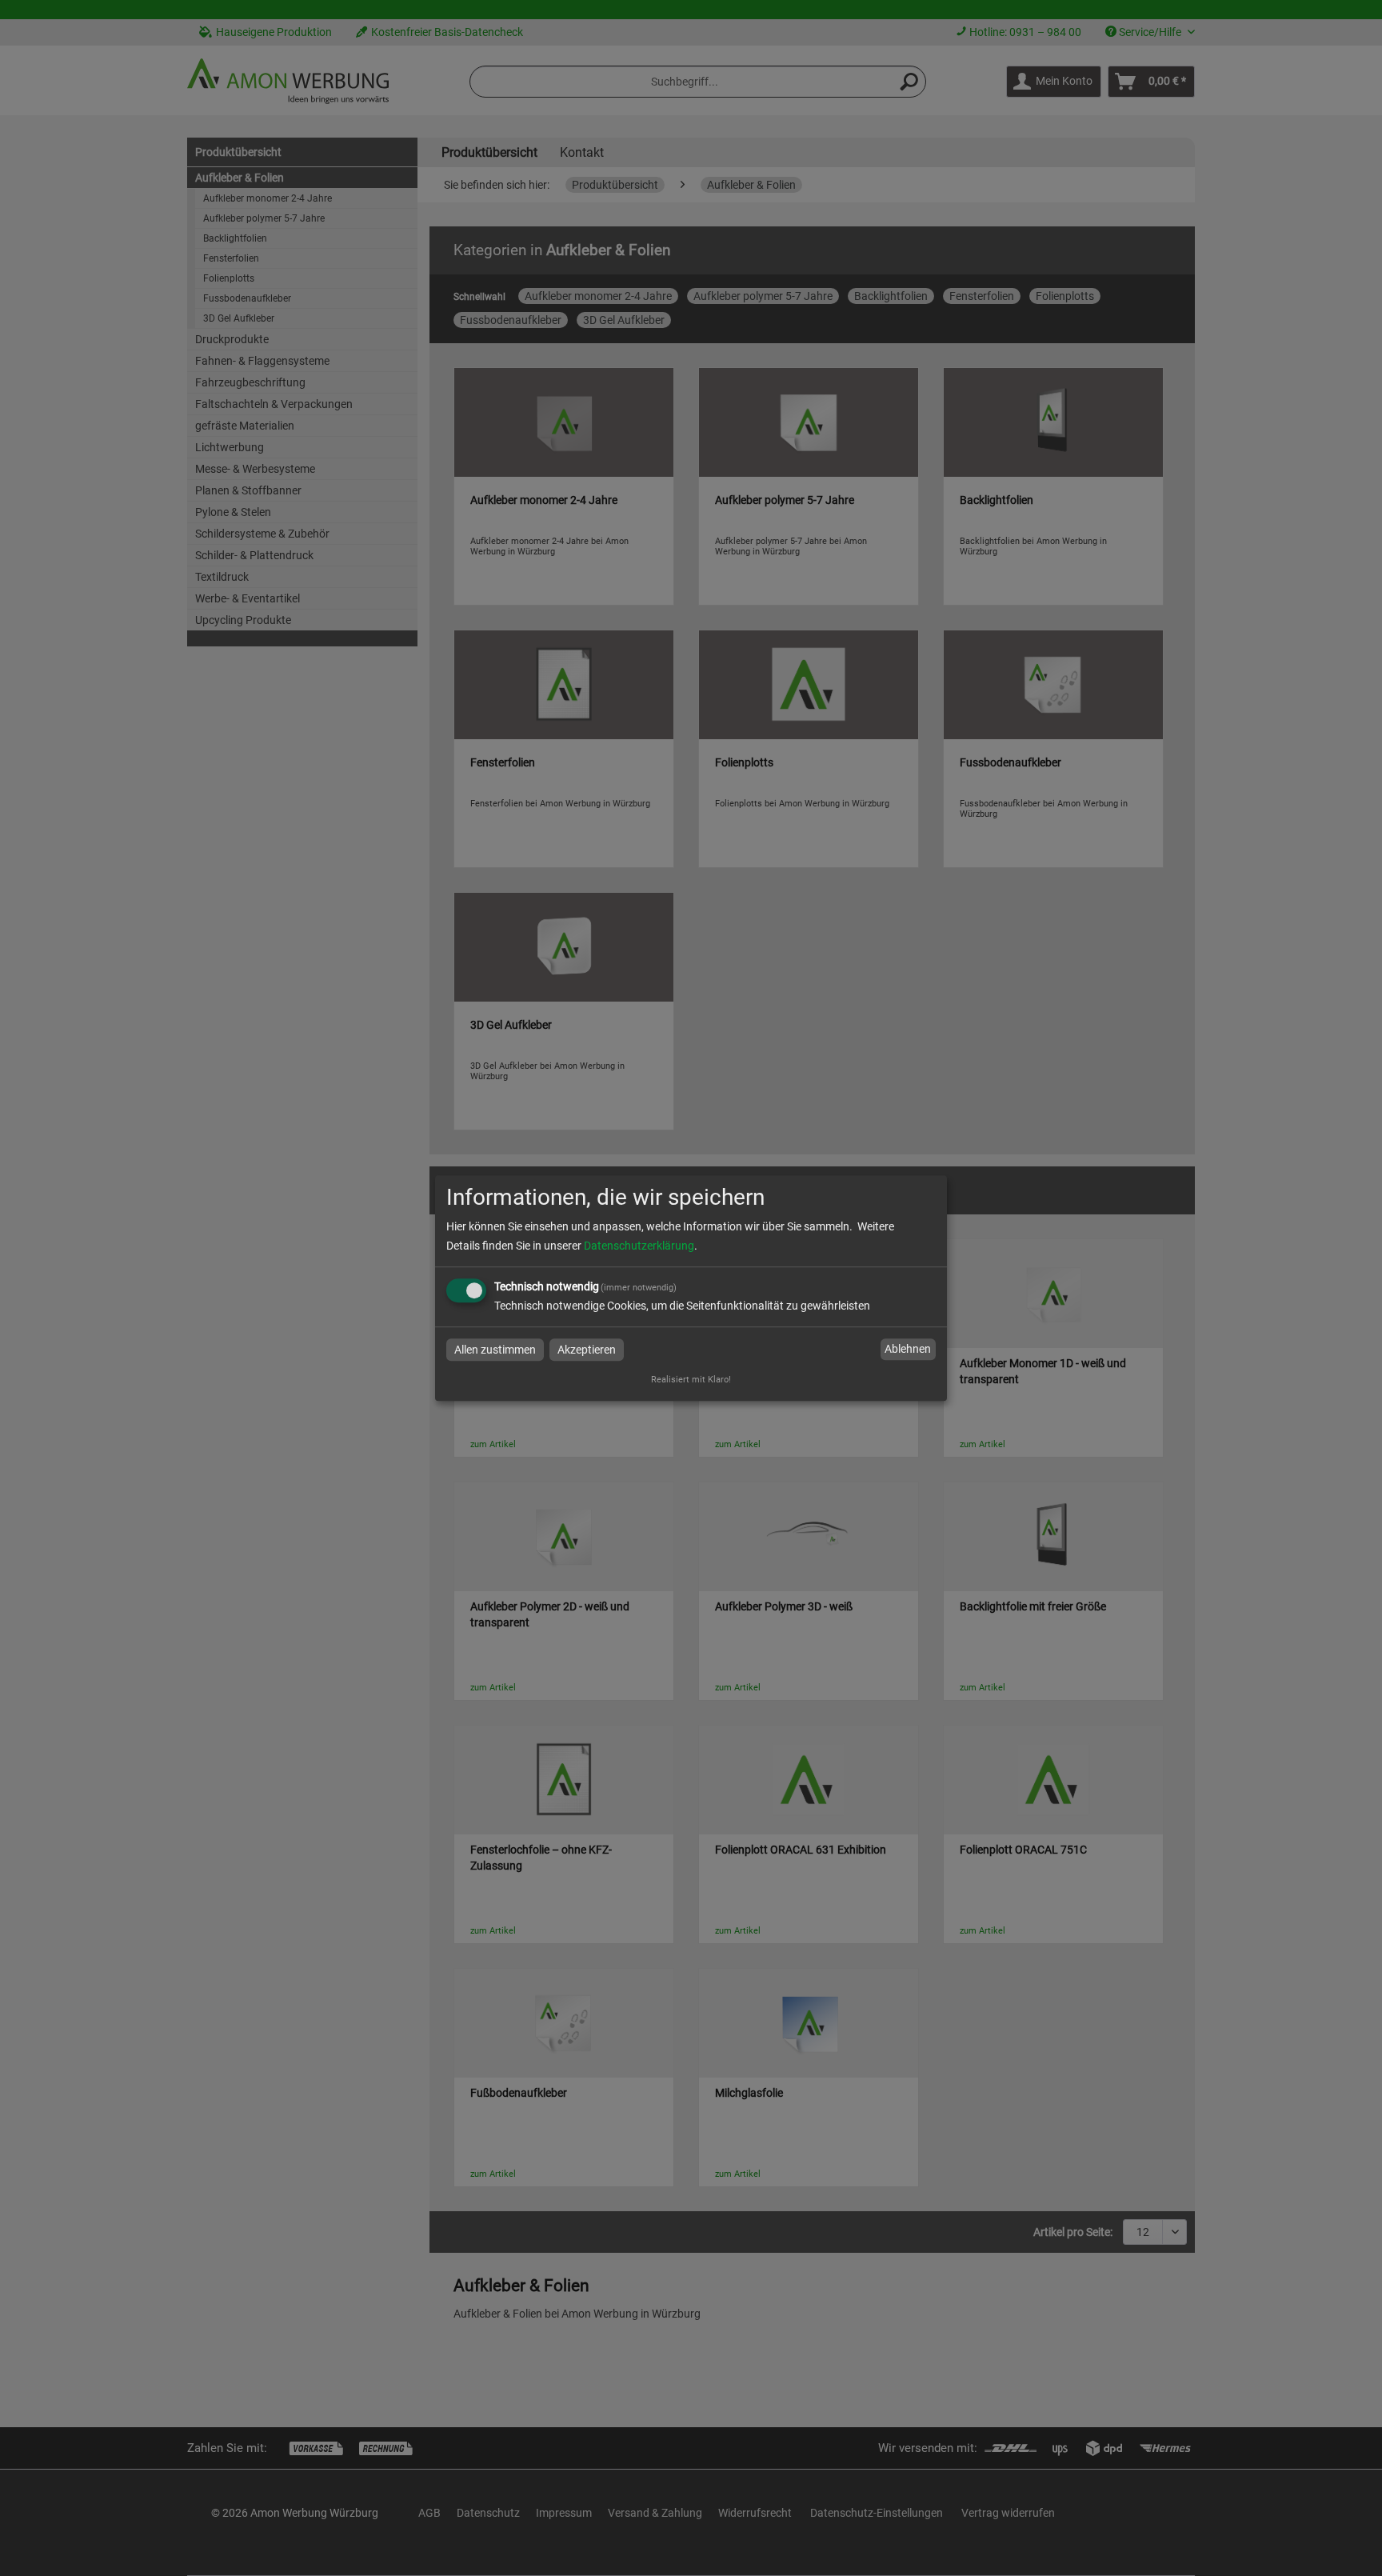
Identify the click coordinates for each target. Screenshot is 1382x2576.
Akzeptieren (587, 1350)
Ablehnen (908, 1350)
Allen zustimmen (495, 1350)
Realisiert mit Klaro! (691, 1380)
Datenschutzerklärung (639, 1246)
